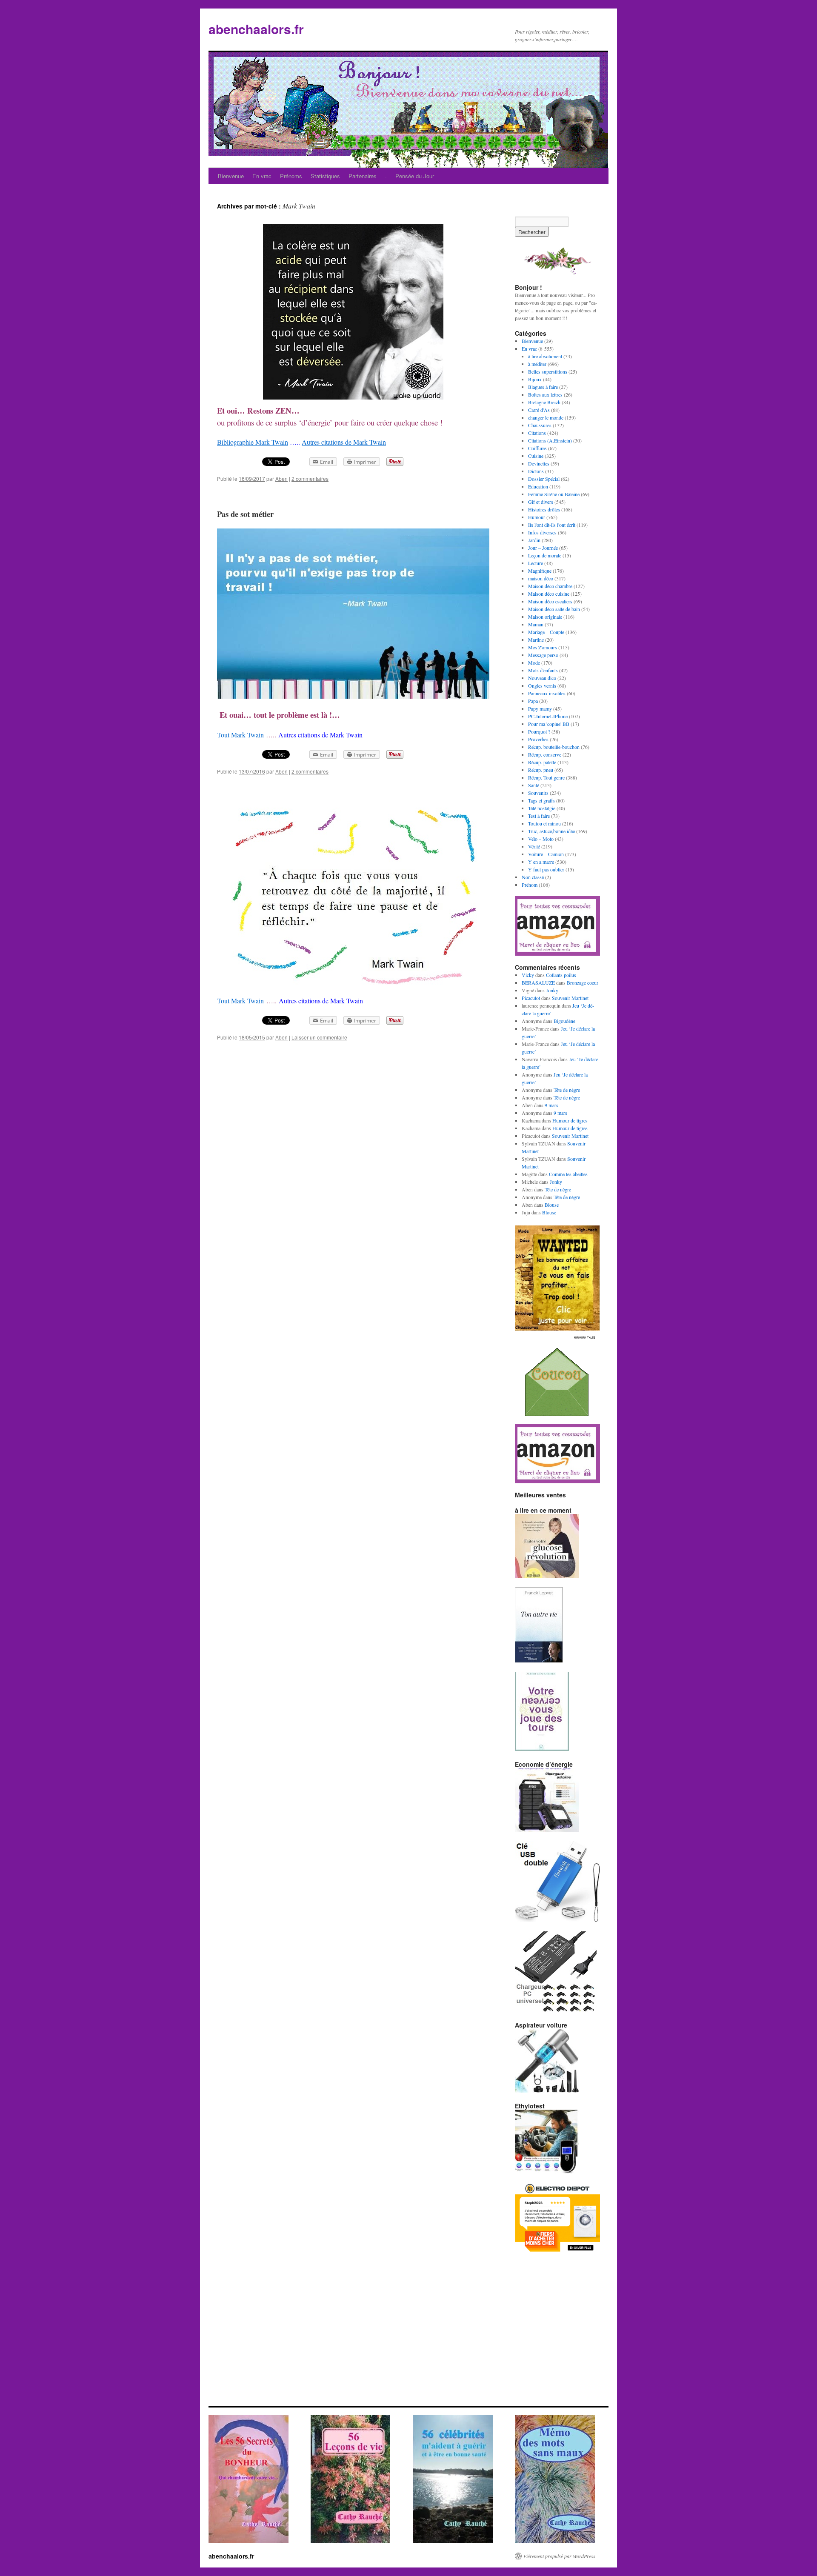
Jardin (534, 540)
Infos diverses (542, 532)
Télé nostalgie (542, 808)
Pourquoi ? (539, 731)
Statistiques (325, 176)
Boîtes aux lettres (545, 394)
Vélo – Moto (541, 839)
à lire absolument (545, 356)
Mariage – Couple (546, 632)
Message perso (543, 655)
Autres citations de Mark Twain (344, 442)
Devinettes (539, 463)
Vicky (528, 975)
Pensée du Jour (415, 176)
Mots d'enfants (543, 670)
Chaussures (540, 425)
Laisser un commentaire (319, 1037)
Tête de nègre (567, 1090)
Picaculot (531, 998)
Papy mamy (540, 708)
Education (538, 486)
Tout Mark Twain (240, 735)
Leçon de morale (545, 555)
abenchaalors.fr (256, 29)
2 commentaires (310, 478)
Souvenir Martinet (570, 998)
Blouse (552, 1205)
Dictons (536, 471)
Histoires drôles (544, 509)
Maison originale (545, 617)
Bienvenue (231, 176)
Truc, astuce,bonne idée (551, 831)
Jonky (552, 990)
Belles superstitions (548, 371)
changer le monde (546, 417)
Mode (534, 663)
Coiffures (537, 448)
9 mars (551, 1105)
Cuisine (536, 456)
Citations (537, 433)
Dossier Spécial (544, 479)
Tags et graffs (541, 800)
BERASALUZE (538, 982)
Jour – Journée (543, 548)
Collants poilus (561, 975)
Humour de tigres (570, 1120)
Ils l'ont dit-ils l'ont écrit (552, 525)
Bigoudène (564, 1021)
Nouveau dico (542, 678)
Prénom (530, 885)
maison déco (541, 578)
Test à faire (539, 816)
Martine (536, 640)
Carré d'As (539, 410)
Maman (536, 624)
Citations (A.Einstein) (550, 440)
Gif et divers (541, 502)
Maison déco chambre (550, 586)
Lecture (536, 563)
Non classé (533, 877)
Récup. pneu (541, 770)
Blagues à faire (543, 387)
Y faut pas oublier (546, 869)
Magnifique (540, 571)
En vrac (262, 176)
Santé (534, 785)
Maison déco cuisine (549, 594)
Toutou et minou (544, 823)
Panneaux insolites (547, 693)
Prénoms (291, 176)
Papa (533, 701)
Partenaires (363, 176)
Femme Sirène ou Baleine (554, 494)
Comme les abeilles (568, 1174)
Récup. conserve (545, 754)
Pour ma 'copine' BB (549, 724)
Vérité (534, 846)
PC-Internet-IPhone (548, 716)
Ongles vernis (542, 685)
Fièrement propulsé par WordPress (559, 2556)
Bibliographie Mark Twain (253, 442)
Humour (537, 517)
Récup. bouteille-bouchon (554, 747)
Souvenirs (538, 793)
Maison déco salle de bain (554, 609)
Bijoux (535, 379)
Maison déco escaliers (550, 601)
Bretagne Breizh (544, 402)
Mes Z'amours (543, 647)
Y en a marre (541, 862)
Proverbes (538, 739)
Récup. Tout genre (546, 777)
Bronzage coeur (583, 982)
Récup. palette (542, 762)
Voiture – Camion (546, 854)
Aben (281, 478)
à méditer (537, 364)
